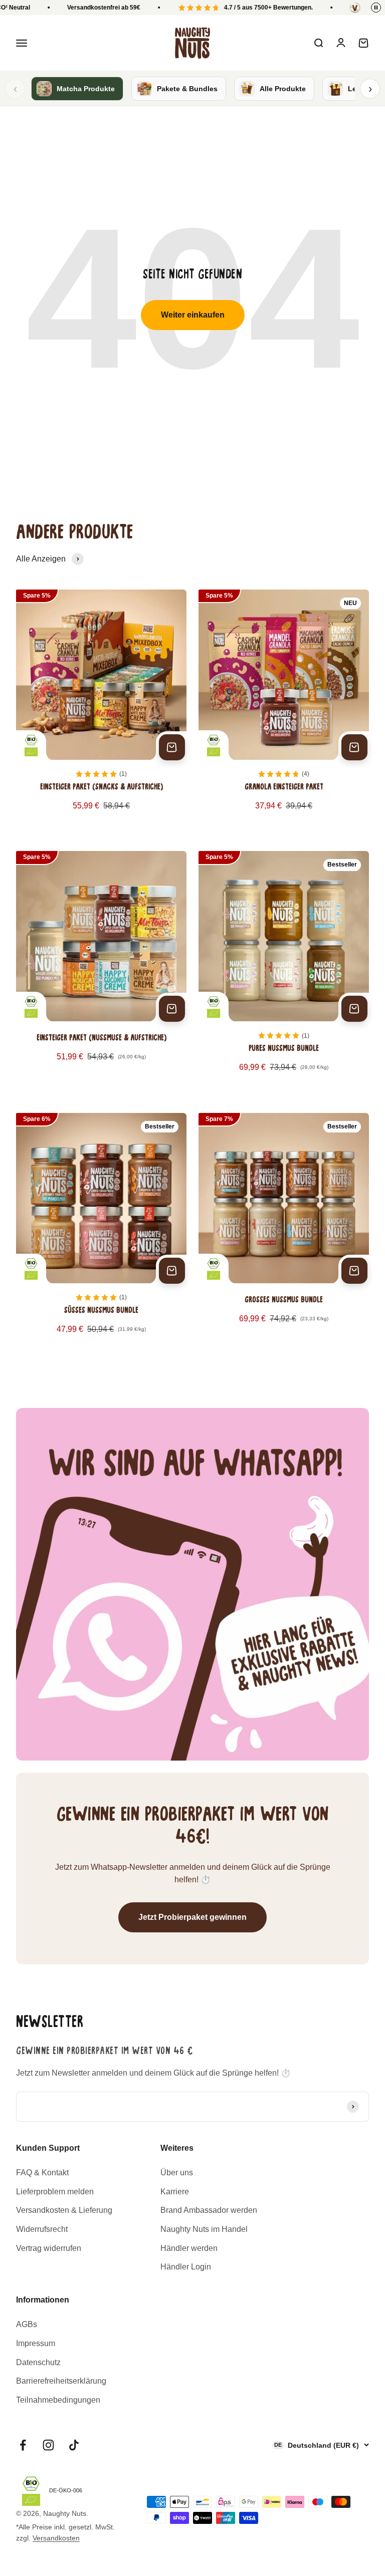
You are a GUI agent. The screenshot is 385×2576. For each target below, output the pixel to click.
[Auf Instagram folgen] (48, 2445)
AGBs (27, 2324)
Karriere (175, 2192)
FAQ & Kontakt (42, 2173)
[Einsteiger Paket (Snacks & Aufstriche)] (101, 708)
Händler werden (189, 2248)
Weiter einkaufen (193, 315)
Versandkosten (56, 2538)
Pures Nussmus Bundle (284, 1049)
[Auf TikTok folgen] (74, 2445)
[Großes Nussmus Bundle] (284, 1232)
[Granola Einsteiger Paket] (284, 708)
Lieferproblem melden (55, 2192)
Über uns (177, 2173)
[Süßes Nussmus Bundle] (101, 1232)
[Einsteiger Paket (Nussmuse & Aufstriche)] (101, 970)
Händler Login (186, 2267)
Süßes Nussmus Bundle (101, 1311)
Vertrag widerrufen (49, 2248)
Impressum (36, 2343)
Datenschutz (38, 2362)
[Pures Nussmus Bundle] (284, 970)
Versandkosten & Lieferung (64, 2210)
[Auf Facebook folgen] (23, 2445)
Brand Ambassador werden (209, 2210)
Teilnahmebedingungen (58, 2400)
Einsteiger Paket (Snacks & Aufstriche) (102, 787)
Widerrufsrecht (42, 2229)
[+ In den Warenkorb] (172, 747)
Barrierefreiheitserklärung (61, 2381)
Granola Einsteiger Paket (284, 787)
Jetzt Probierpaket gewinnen (192, 1917)
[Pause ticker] (376, 8)
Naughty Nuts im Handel (204, 2229)
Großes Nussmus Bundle (284, 1300)
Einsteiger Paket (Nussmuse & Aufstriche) (102, 1038)
